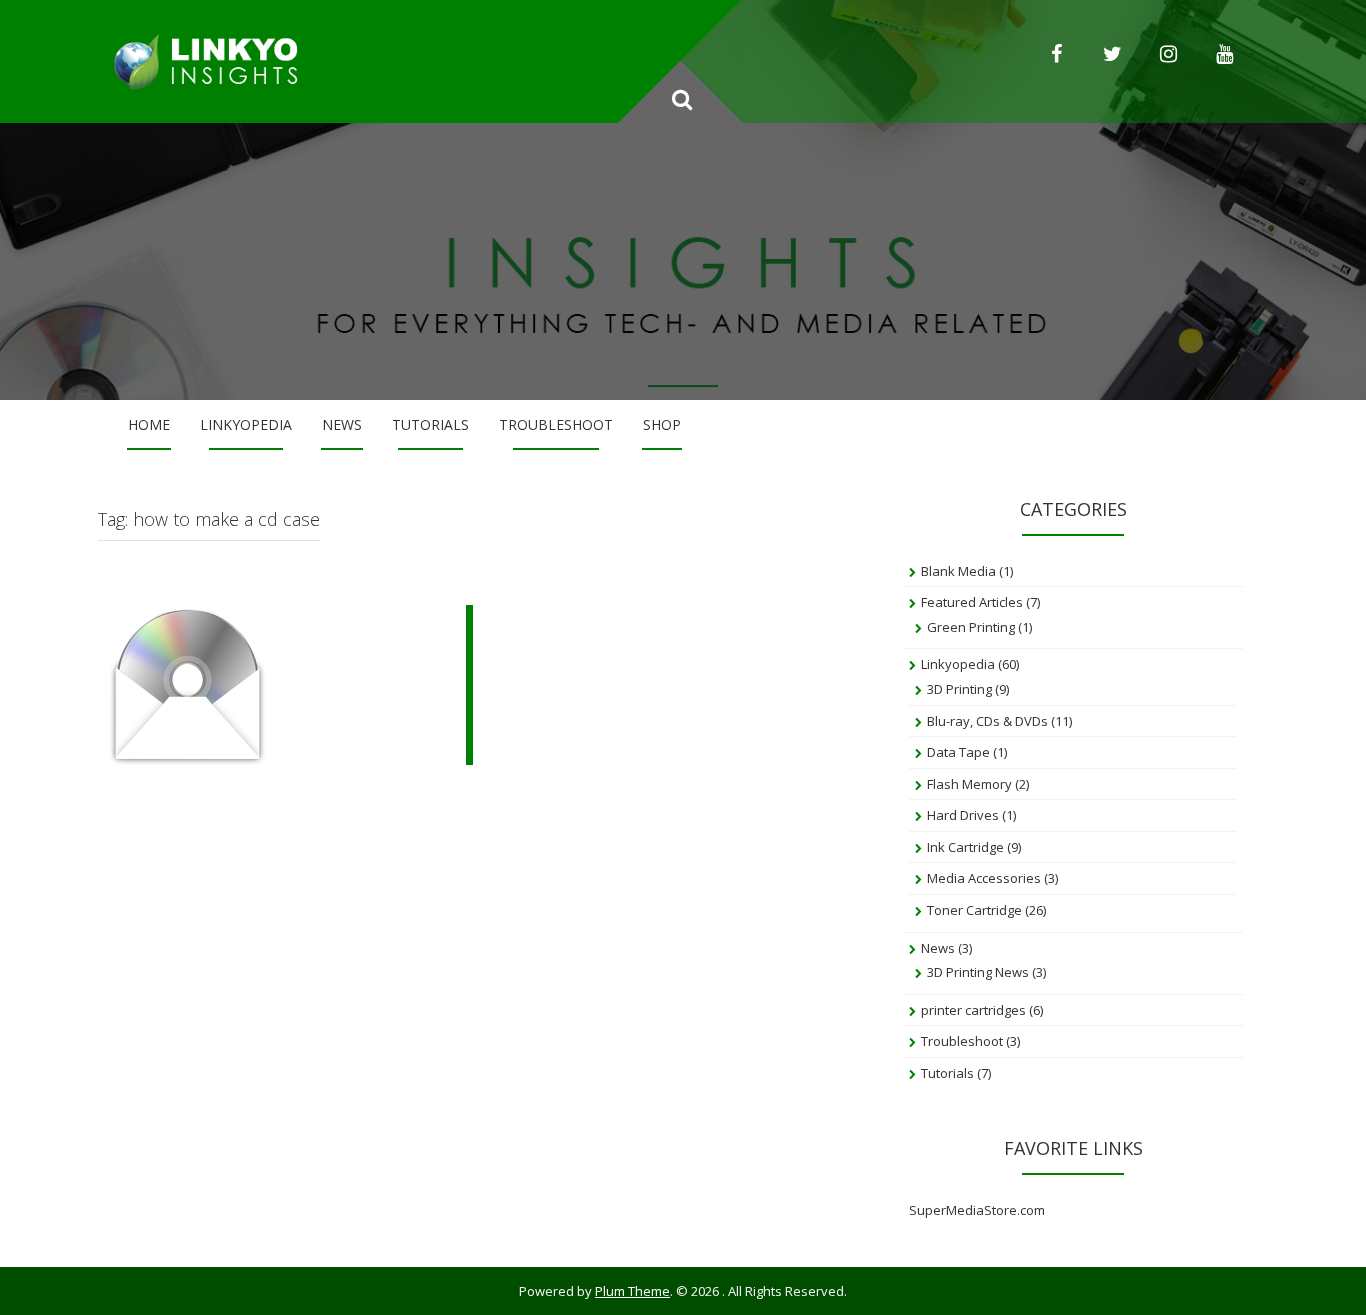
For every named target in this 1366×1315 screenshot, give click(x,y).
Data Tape (958, 752)
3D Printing (959, 689)
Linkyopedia (246, 424)
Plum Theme (632, 1291)
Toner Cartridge (974, 910)
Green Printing (971, 627)
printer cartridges (973, 1010)
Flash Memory (969, 784)
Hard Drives (963, 815)
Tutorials (430, 424)
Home (149, 424)
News (342, 424)
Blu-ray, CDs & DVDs (987, 721)
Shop (662, 424)
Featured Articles (972, 602)
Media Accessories (984, 878)
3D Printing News (978, 972)
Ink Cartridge (965, 847)
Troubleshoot (556, 424)
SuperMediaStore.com (977, 1210)
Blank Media (958, 571)
